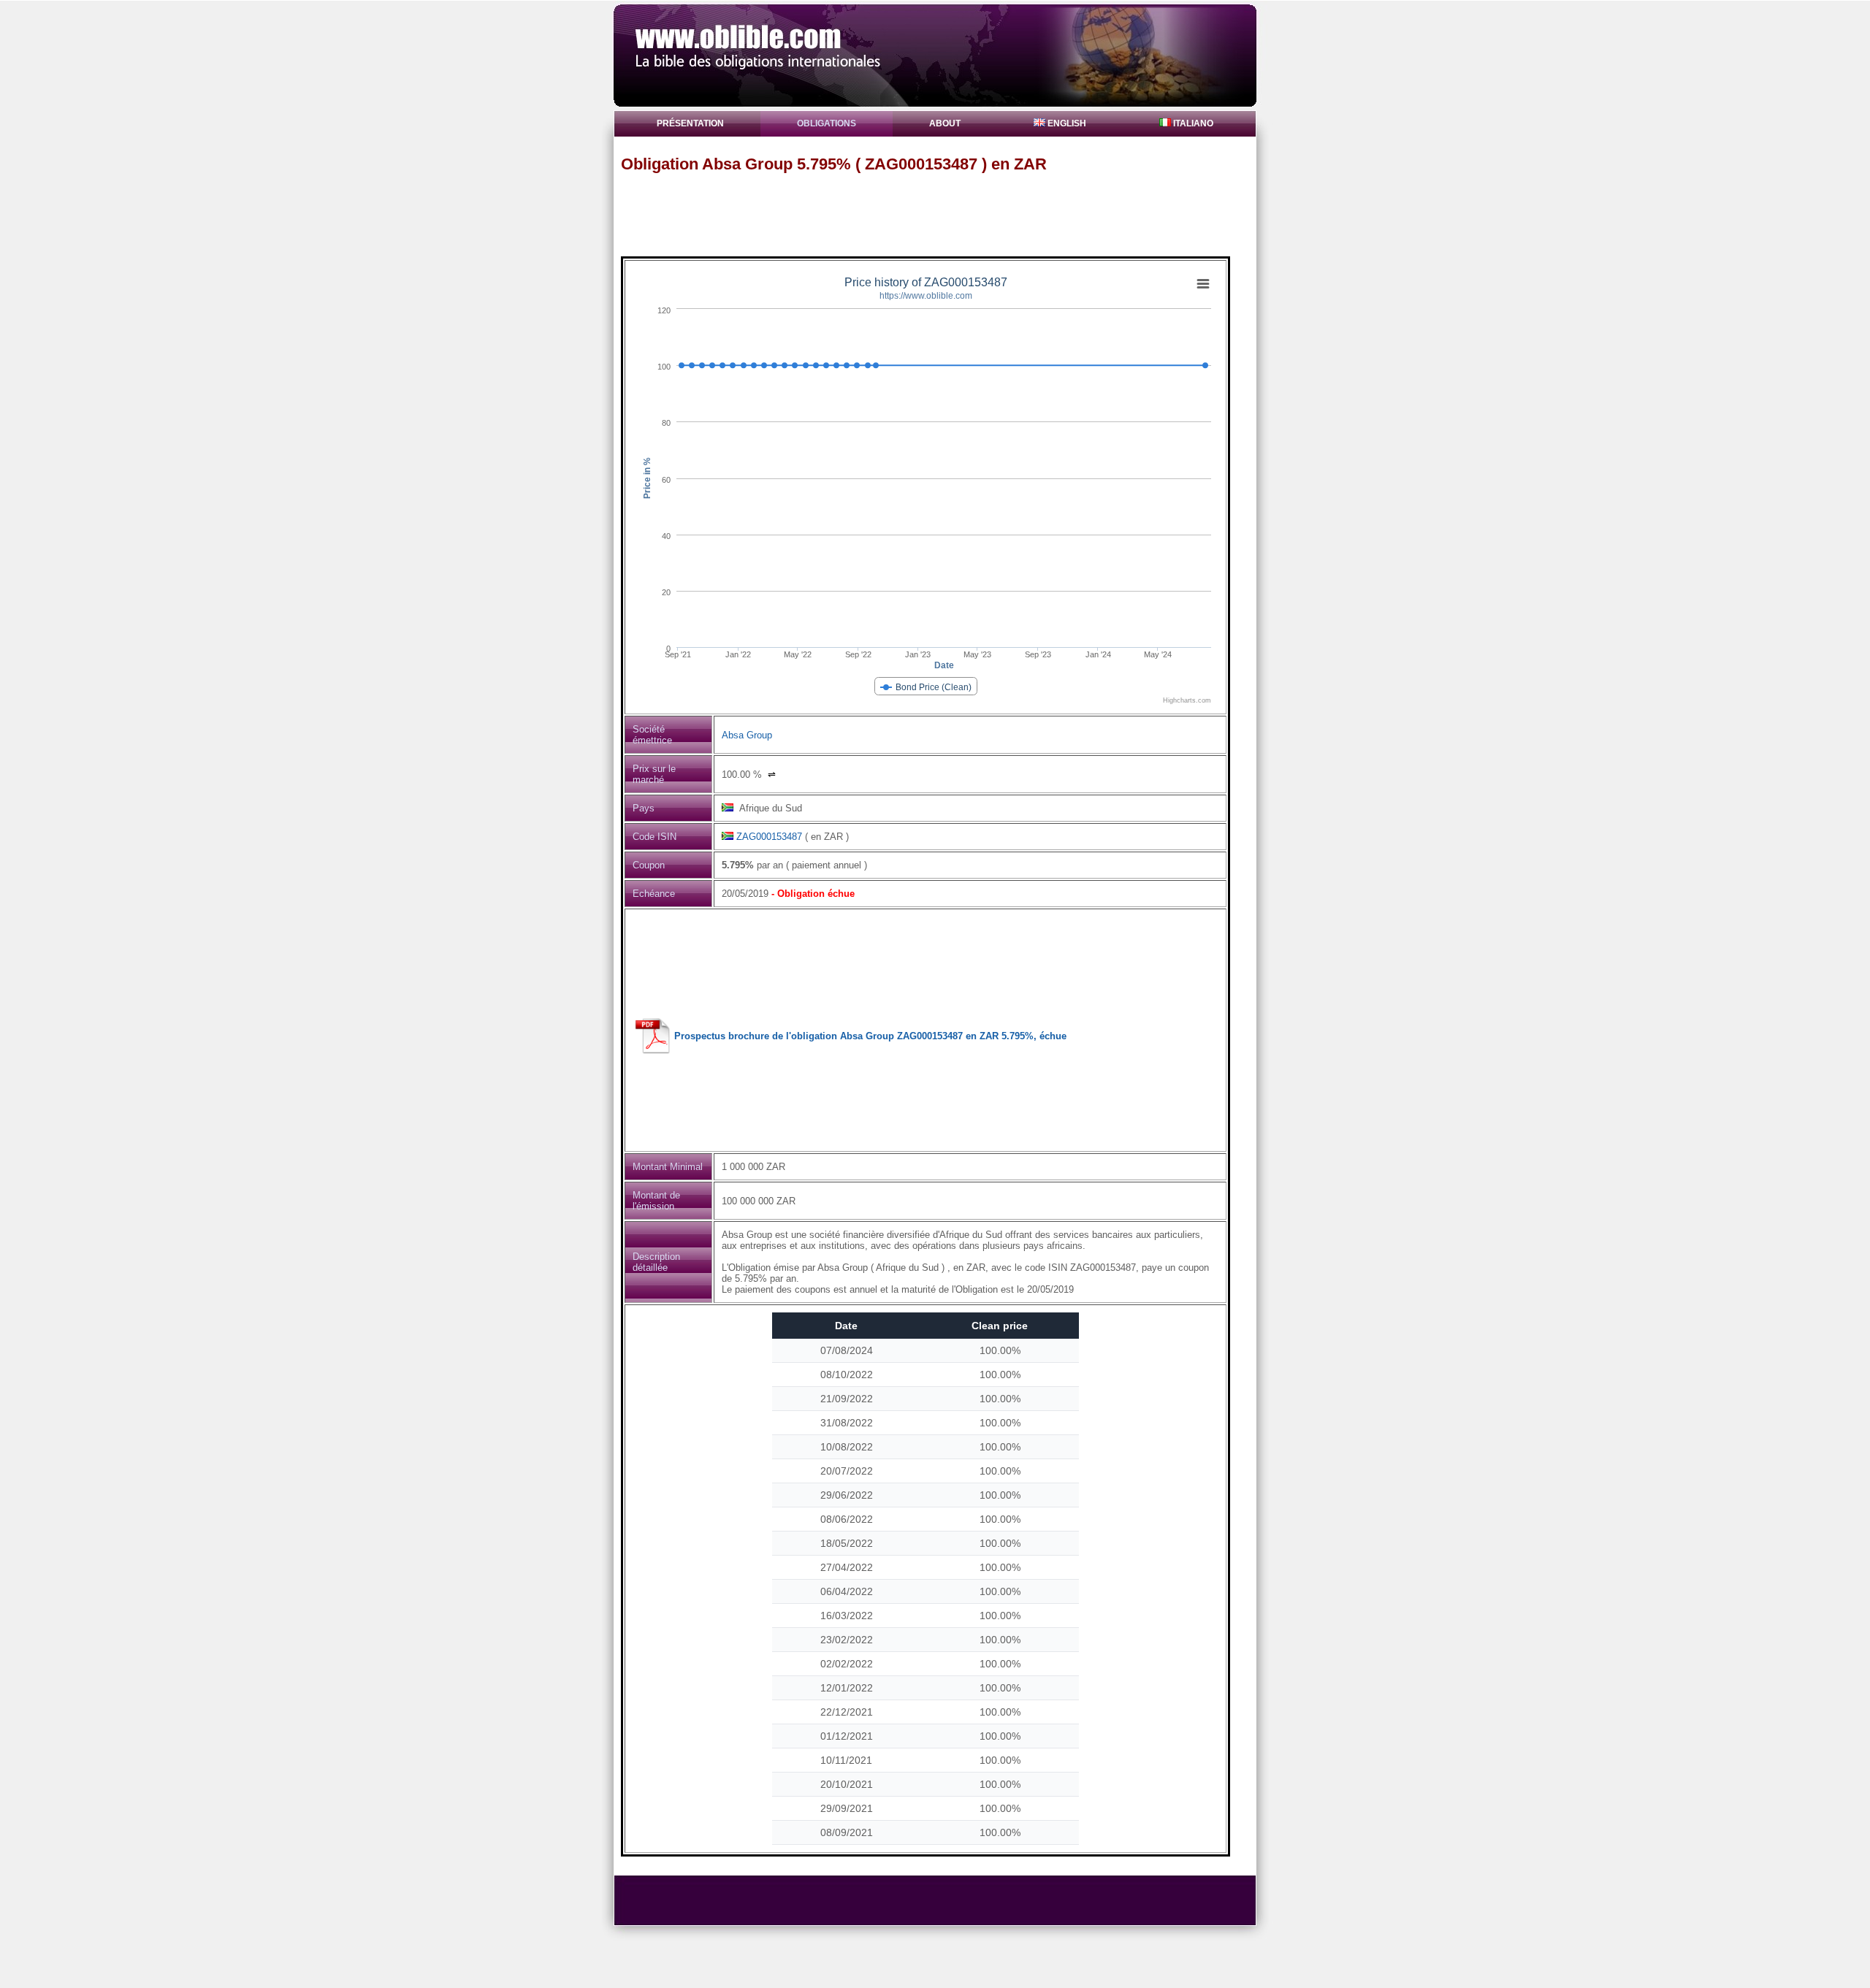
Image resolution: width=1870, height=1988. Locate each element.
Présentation (690, 123)
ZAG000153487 (769, 837)
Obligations (827, 123)
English (1066, 123)
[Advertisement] (942, 214)
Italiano (1192, 123)
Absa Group (747, 735)
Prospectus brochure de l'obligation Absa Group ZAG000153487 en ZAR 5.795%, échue (870, 1036)
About (945, 123)
